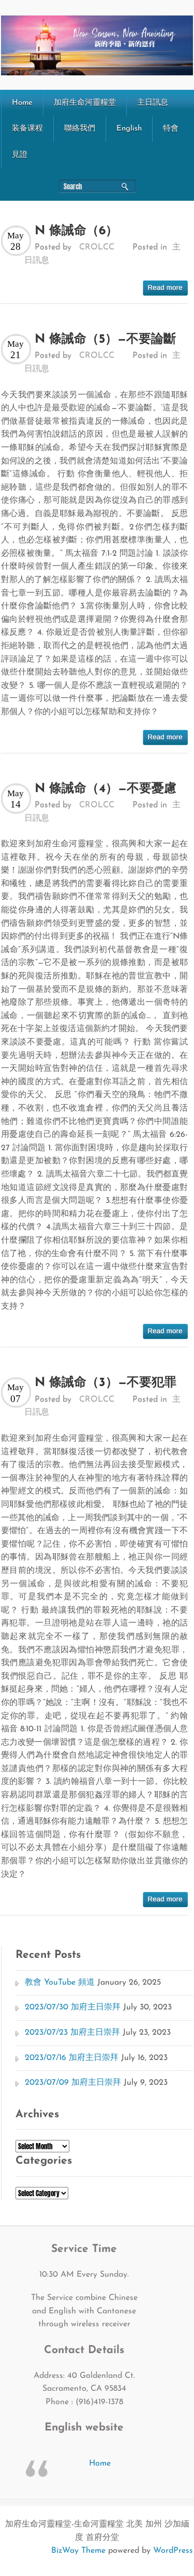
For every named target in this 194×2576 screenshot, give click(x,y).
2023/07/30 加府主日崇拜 (73, 2007)
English (129, 129)
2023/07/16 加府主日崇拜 (72, 2058)
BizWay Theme (78, 2551)
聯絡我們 (80, 129)
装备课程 (27, 129)
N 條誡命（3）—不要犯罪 (106, 1383)
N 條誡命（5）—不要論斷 (105, 340)
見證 (20, 155)
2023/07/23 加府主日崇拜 (72, 2033)
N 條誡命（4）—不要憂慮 (106, 789)
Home (22, 103)
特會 (171, 129)
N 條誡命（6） (76, 231)
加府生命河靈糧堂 (85, 103)
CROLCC (97, 247)
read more (165, 288)
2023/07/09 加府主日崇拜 (73, 2083)
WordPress (173, 2551)
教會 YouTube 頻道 (60, 1983)
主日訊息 (153, 103)
